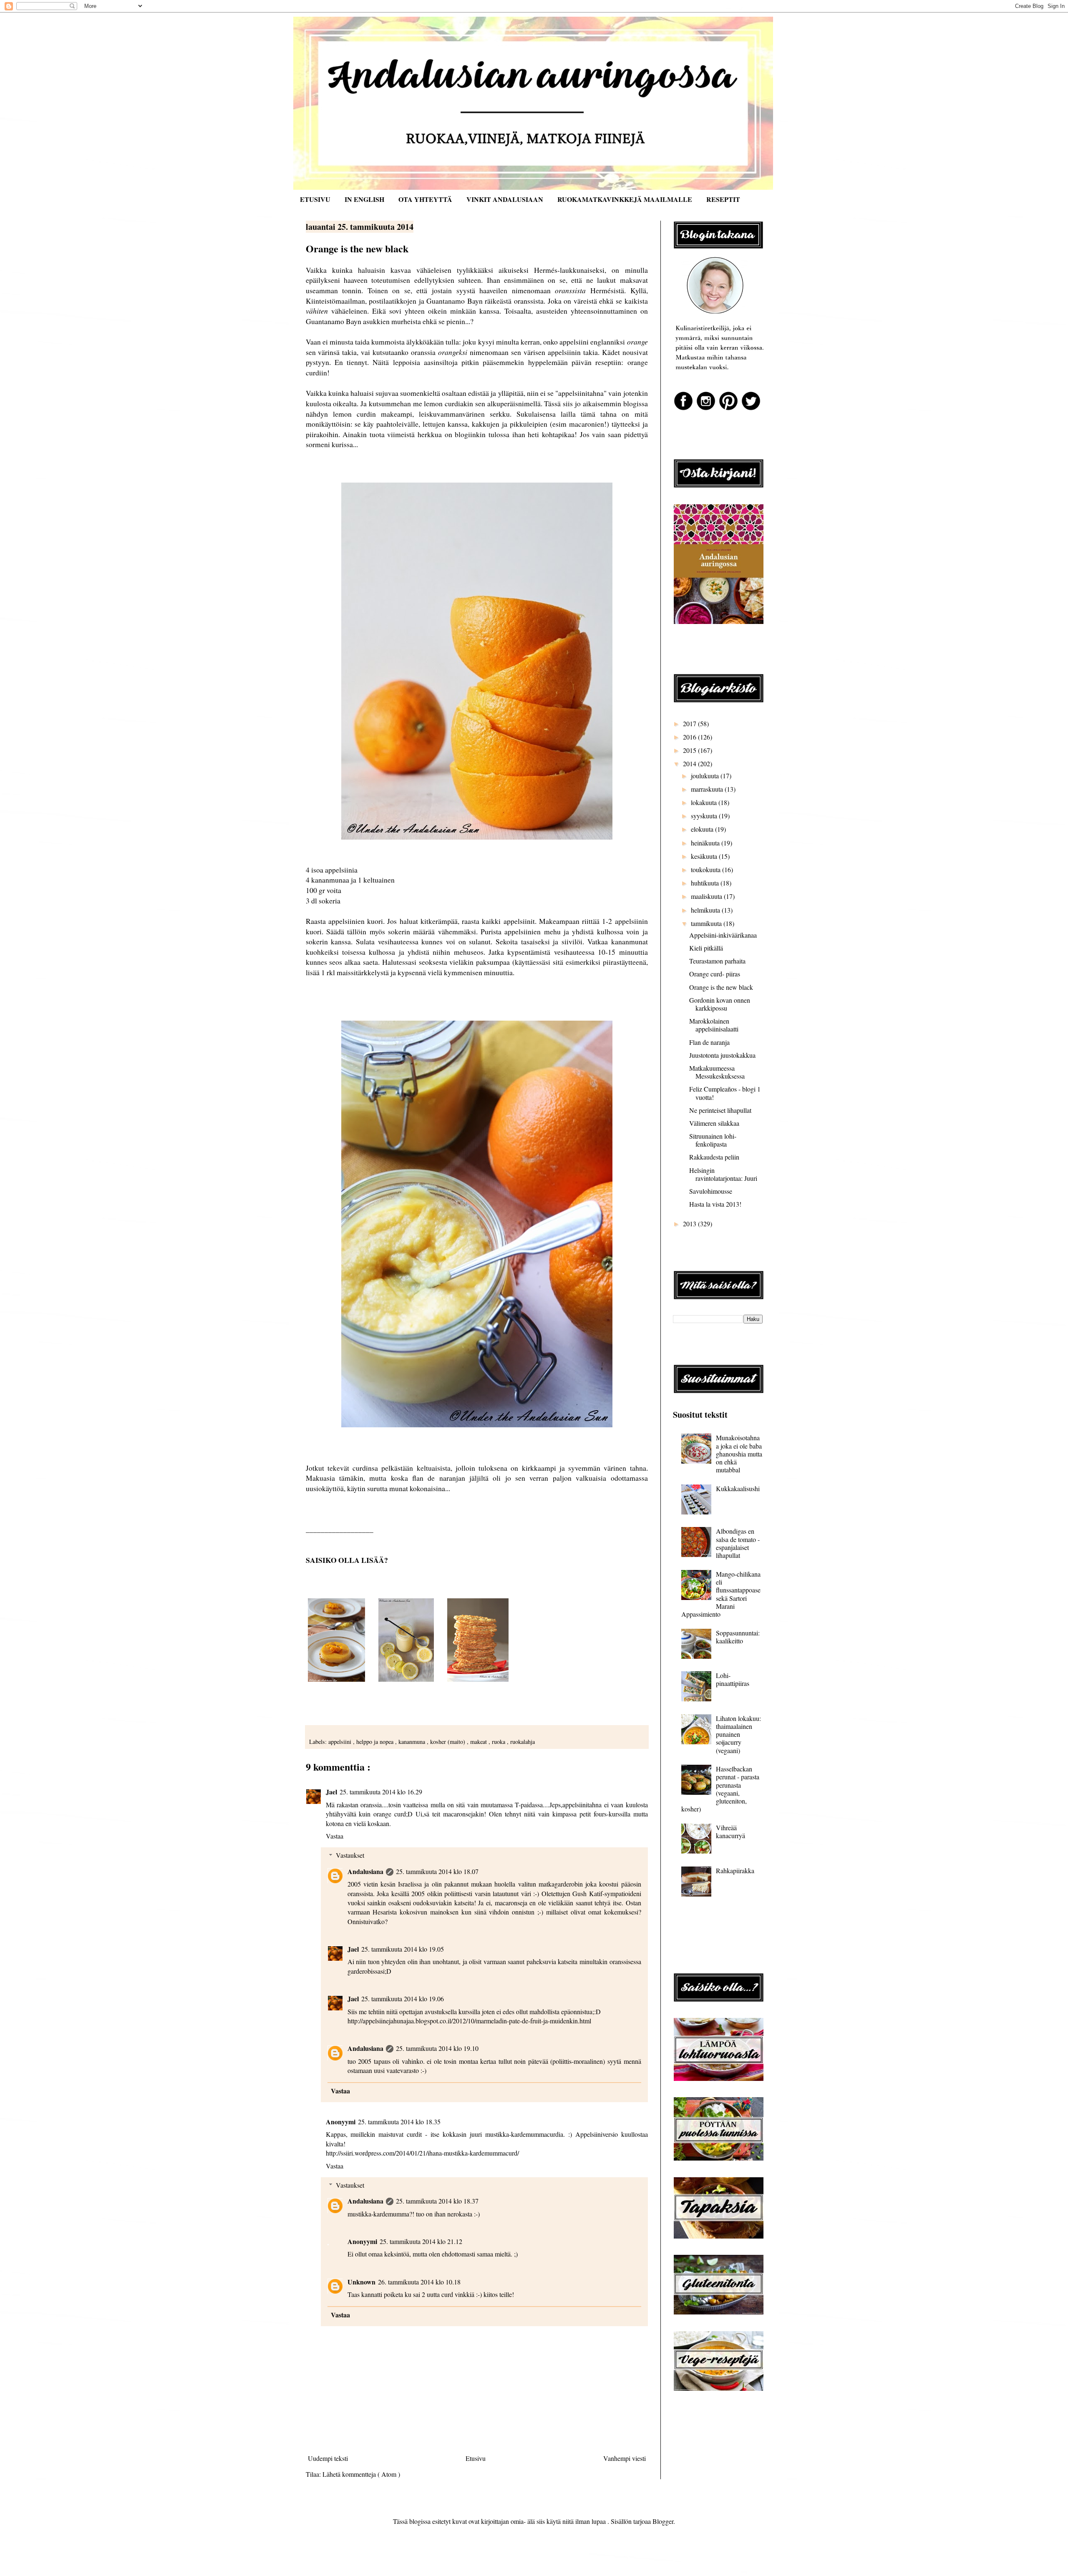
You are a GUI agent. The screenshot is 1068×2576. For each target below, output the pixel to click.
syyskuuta (705, 816)
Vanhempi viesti (625, 2458)
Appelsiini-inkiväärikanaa (723, 935)
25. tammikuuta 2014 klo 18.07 (437, 1871)
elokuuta (703, 829)
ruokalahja (523, 1742)
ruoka (499, 1742)
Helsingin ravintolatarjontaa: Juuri (723, 1174)
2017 (690, 723)
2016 (690, 737)
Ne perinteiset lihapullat (720, 1110)
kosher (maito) (448, 1742)
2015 (690, 750)
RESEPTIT (723, 199)
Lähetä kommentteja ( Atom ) (361, 2474)
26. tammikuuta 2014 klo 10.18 (419, 2282)
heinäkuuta (706, 843)
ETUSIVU (315, 199)
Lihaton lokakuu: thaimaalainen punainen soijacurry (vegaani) (738, 1734)
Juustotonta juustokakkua (722, 1055)
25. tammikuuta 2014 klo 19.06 (403, 1999)
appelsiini (341, 1742)
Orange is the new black (721, 987)
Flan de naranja (709, 1042)
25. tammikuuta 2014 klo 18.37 (437, 2201)
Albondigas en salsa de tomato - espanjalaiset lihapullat (738, 1543)
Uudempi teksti (328, 2458)
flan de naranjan (439, 1478)
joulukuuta (706, 776)
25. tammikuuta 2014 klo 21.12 (421, 2241)
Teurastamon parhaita (717, 961)
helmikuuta (706, 910)
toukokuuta (707, 869)
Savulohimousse (711, 1191)
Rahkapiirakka (735, 1870)
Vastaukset (350, 1855)
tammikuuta (707, 923)
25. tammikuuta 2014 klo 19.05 (403, 1949)
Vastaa (335, 1836)
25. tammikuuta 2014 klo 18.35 (399, 2122)
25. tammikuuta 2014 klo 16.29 (381, 1792)
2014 (690, 763)
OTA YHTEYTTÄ (425, 199)
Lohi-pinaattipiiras (733, 1679)
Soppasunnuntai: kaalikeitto (738, 1637)
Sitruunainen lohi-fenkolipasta (713, 1140)
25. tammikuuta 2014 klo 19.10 (437, 2048)
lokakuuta (705, 802)
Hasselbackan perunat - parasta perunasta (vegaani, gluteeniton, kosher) (720, 1789)
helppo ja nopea (376, 1742)
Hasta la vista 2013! (715, 1204)
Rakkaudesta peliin (714, 1157)
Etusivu (476, 2458)
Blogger (663, 2521)
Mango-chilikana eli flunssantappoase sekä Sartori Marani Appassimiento (721, 1594)
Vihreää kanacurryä (730, 1831)
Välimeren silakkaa (714, 1123)
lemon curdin (354, 414)
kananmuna (413, 1742)
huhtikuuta (706, 883)
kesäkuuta (705, 856)
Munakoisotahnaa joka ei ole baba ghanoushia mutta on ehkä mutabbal (739, 1454)
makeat (479, 1742)
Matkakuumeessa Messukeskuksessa (717, 1072)
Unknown (361, 2282)
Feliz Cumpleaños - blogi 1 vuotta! (725, 1093)
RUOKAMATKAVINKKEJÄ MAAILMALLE (625, 199)
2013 (690, 1224)
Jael (331, 1792)
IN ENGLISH (364, 199)
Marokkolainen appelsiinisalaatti (714, 1025)
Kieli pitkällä (706, 948)
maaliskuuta (707, 896)
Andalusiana (365, 1871)
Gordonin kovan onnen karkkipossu (720, 1004)
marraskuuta (708, 789)
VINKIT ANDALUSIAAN (505, 199)
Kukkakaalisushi (738, 1488)
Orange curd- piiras (715, 974)
